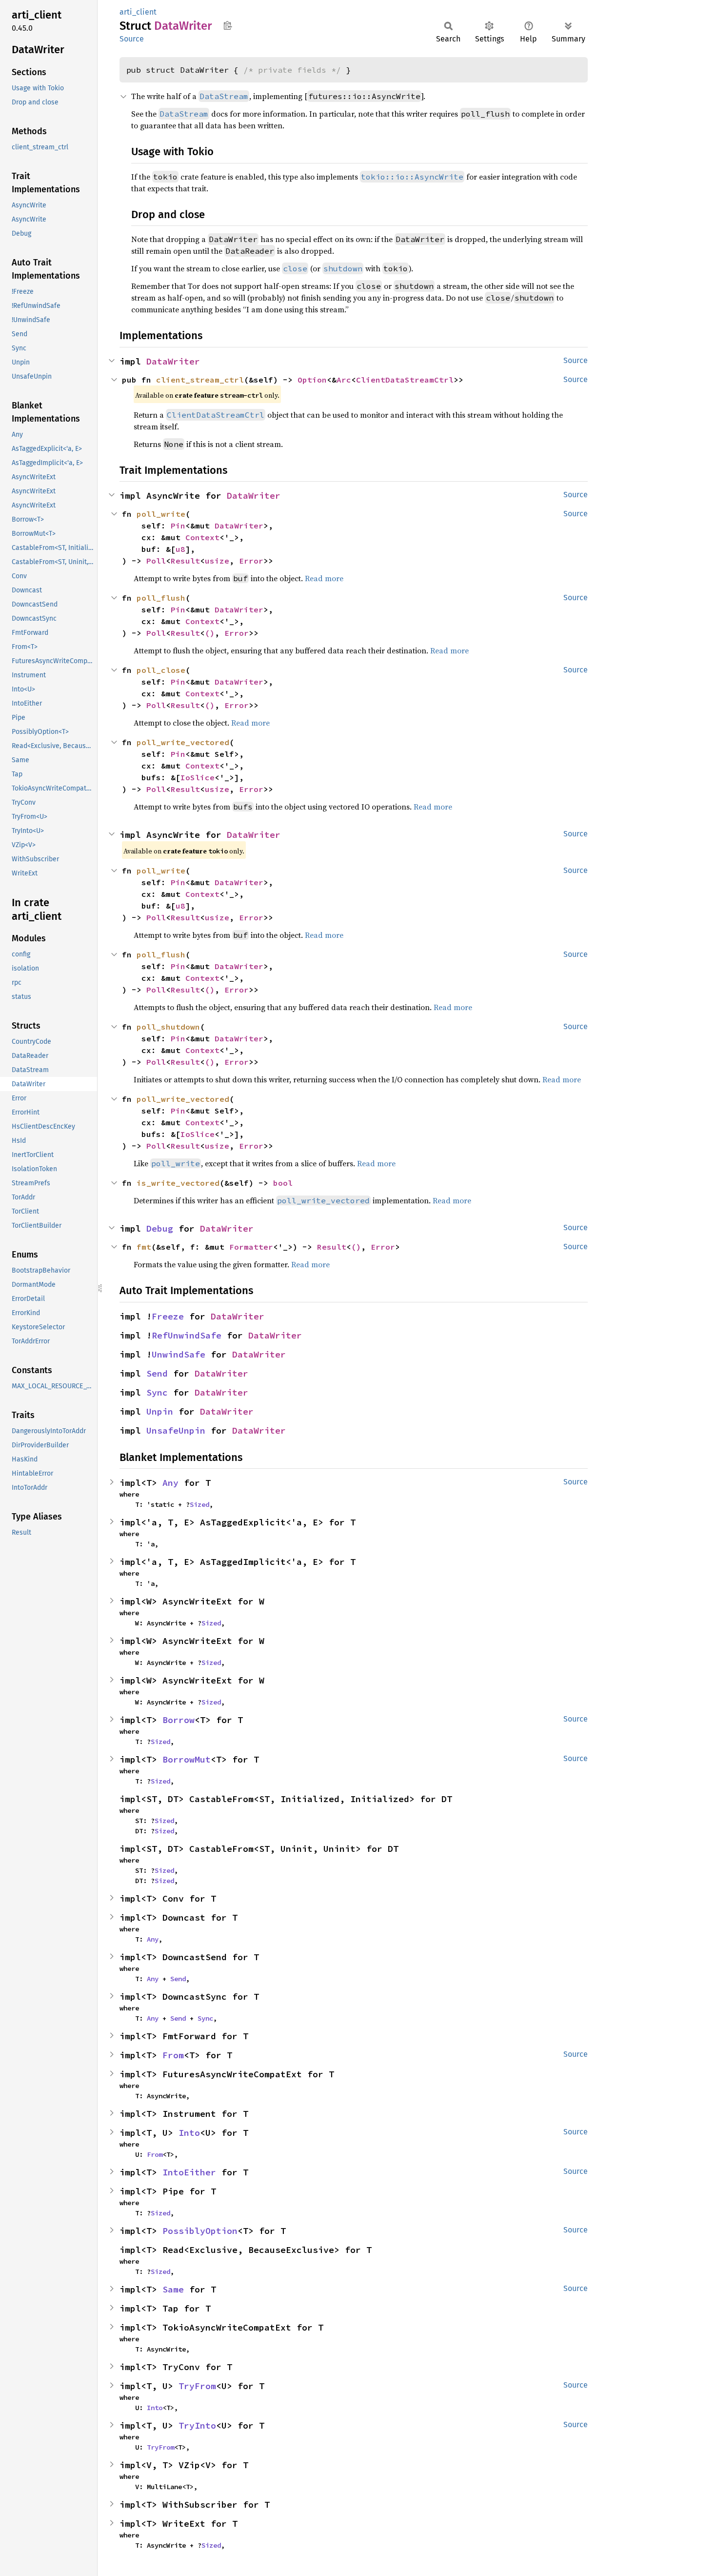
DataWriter (173, 361)
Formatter (251, 1247)
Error (251, 561)
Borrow (179, 1720)
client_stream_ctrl (200, 380)
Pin (178, 526)
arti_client (138, 12)
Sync (157, 1392)
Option (312, 380)
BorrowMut (187, 1759)
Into (189, 2133)
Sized (199, 1504)
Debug (160, 1228)
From (173, 2055)
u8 (180, 549)
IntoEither (189, 2172)
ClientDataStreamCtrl (405, 380)
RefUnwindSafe (187, 1335)
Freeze (168, 1316)
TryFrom (197, 2386)
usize (217, 561)
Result (185, 561)
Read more (310, 1264)
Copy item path (228, 25)
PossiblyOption (200, 2231)
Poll (156, 561)
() (210, 633)
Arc (344, 380)
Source (132, 39)
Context (202, 537)
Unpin (160, 1411)
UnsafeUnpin (176, 1430)
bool (283, 1183)
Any (170, 1483)
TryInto (197, 2425)
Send (157, 1373)
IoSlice (198, 777)
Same (173, 2289)
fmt (144, 1247)
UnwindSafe (179, 1354)
